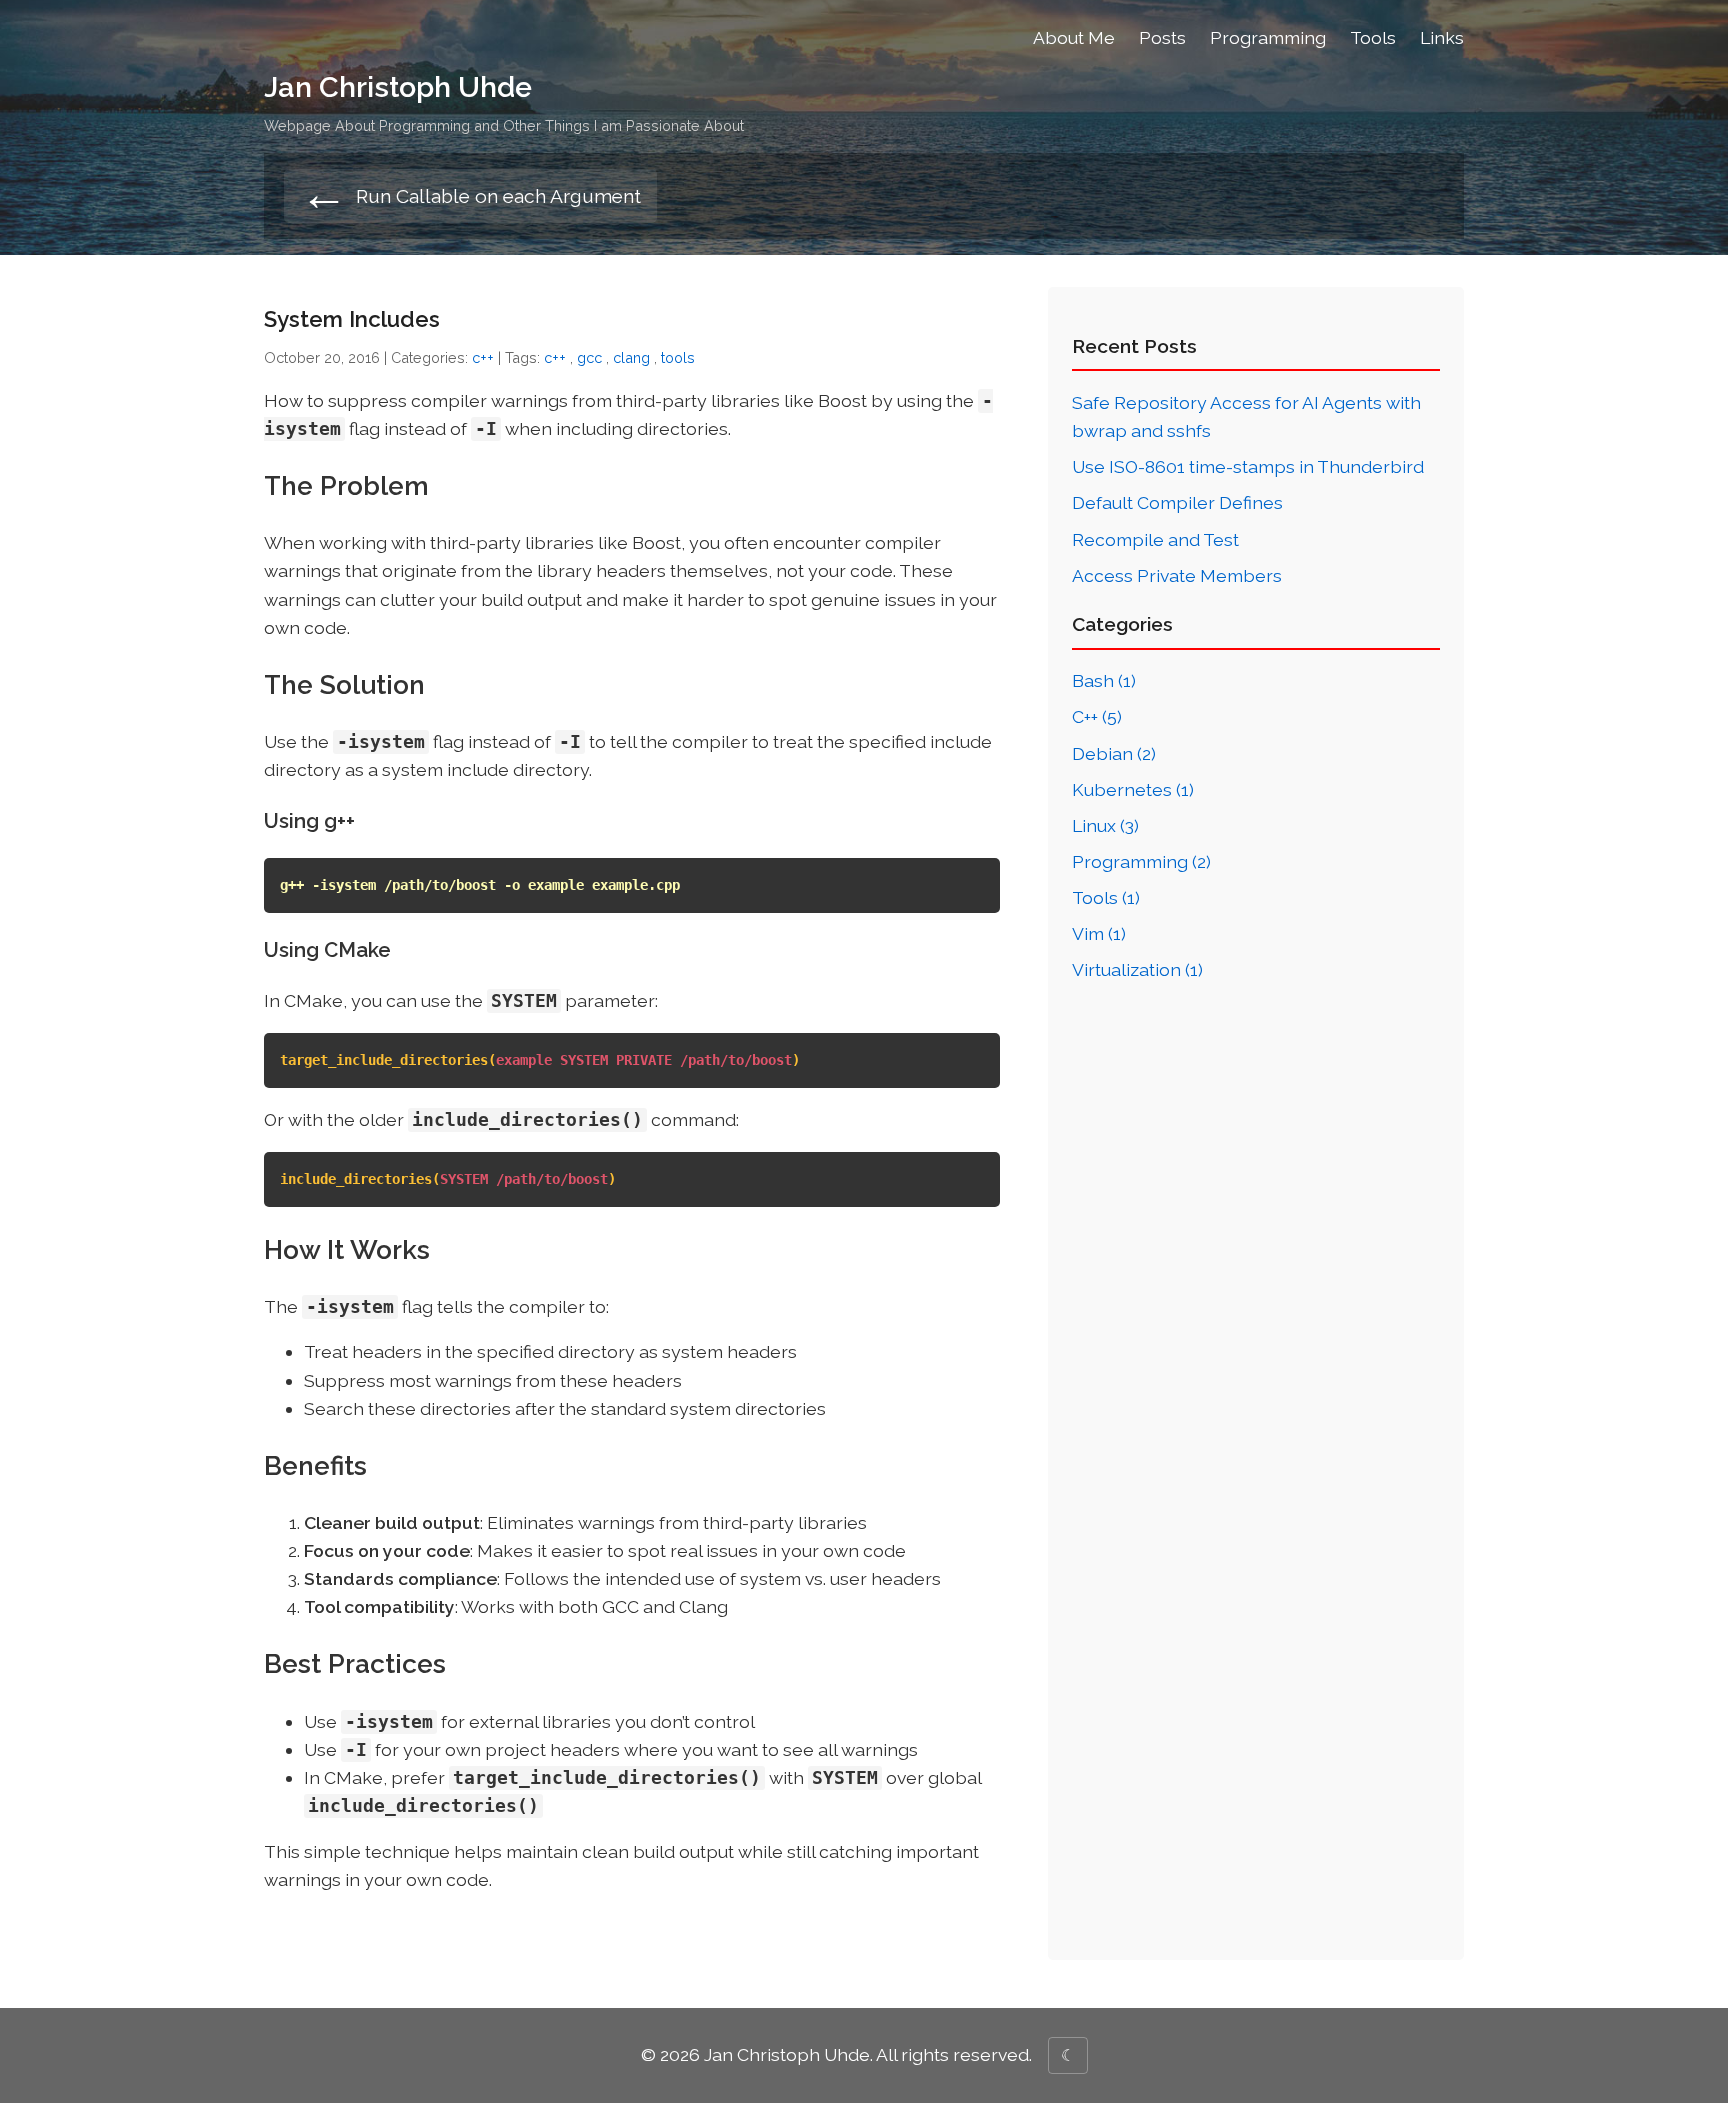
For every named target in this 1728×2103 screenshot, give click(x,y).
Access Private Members (1177, 575)
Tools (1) (1106, 897)
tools (678, 357)
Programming (1268, 37)
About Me (1074, 37)
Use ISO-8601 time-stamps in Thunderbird (1248, 466)
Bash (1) (1104, 680)
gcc (589, 357)
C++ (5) (1097, 716)
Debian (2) (1114, 753)
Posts (1162, 37)
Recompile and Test (1155, 539)
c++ (483, 357)
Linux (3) (1105, 825)
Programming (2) (1141, 861)
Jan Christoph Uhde (398, 87)
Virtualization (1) (1137, 969)
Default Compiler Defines (1177, 502)
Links (1442, 37)
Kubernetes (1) (1133, 789)
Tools (1373, 37)
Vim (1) (1099, 933)
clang (631, 357)
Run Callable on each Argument (470, 195)
